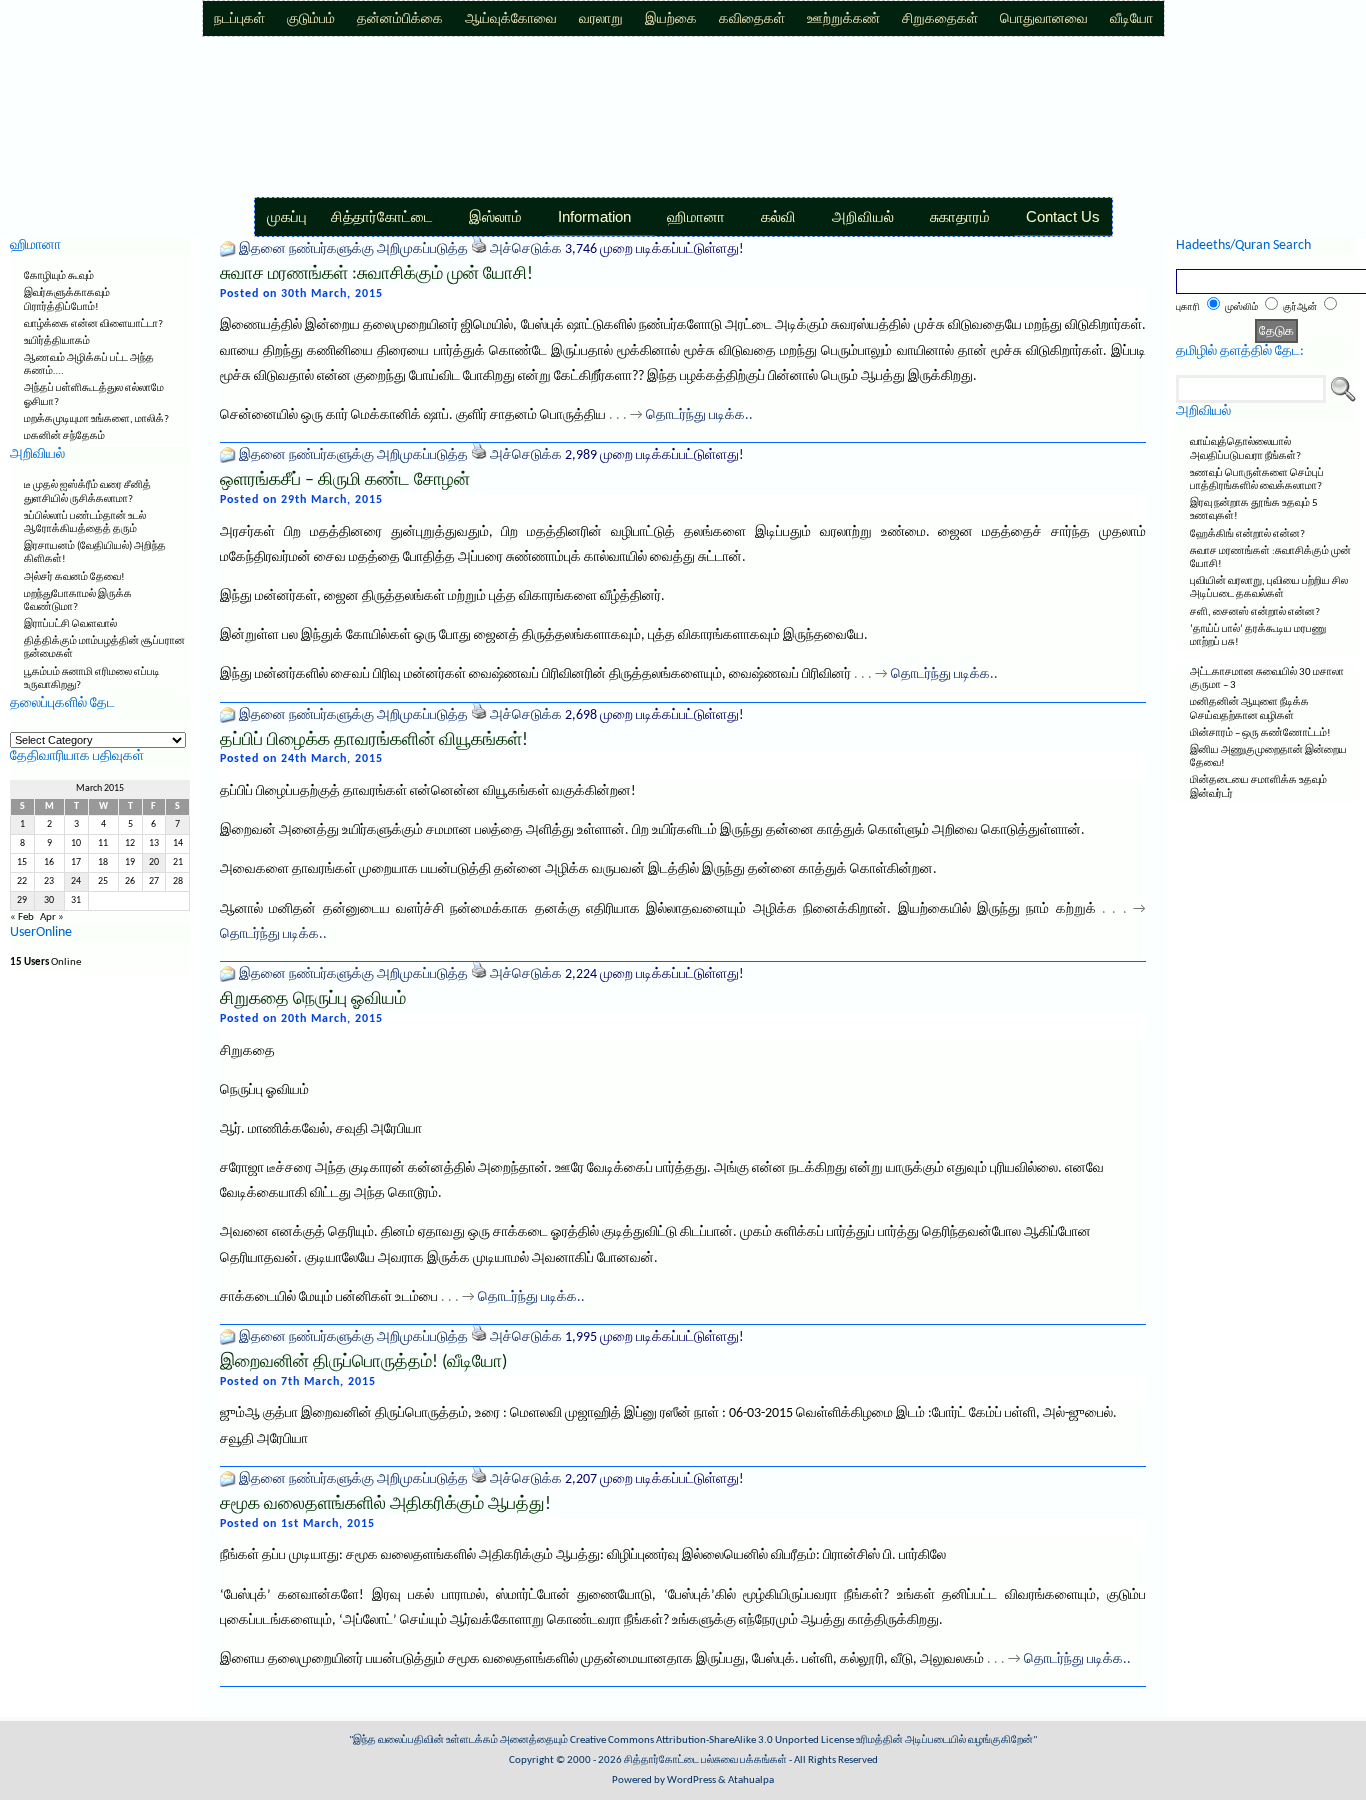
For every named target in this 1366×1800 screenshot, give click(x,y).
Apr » (52, 917)
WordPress (691, 1780)
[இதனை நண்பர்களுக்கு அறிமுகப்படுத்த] (228, 249)
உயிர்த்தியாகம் (57, 341)
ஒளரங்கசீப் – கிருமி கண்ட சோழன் (345, 480)
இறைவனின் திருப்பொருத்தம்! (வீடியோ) (363, 1362)
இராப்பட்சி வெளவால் (70, 624)
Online (45, 962)
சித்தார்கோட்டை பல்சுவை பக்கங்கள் (705, 1760)
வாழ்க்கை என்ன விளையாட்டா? (93, 324)
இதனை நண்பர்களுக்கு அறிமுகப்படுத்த (353, 249)
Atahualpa (751, 1780)
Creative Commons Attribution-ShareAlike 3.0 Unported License (712, 1740)
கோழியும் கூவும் (59, 276)
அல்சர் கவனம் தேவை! (74, 577)
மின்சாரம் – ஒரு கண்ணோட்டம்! (1260, 733)
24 (76, 881)
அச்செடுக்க (526, 249)
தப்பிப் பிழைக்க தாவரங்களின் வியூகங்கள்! (374, 740)
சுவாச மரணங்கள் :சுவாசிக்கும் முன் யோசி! (376, 274)
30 (49, 900)
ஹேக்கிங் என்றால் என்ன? (1247, 534)
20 (154, 862)
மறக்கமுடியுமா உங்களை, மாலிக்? (96, 419)
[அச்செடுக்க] (479, 249)
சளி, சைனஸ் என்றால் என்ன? (1255, 612)
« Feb (22, 917)
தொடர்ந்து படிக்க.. (699, 415)
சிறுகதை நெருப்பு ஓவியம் (313, 999)
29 (22, 900)
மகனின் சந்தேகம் (64, 436)
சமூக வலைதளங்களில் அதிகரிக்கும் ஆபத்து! (385, 1504)
